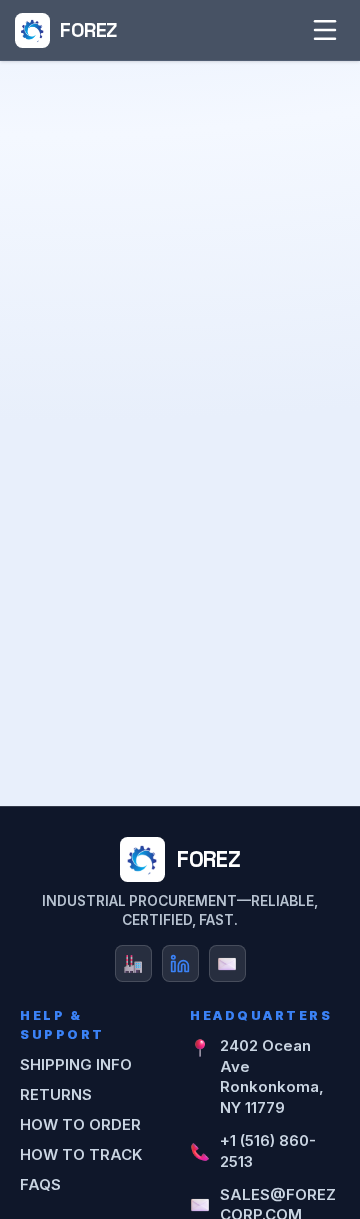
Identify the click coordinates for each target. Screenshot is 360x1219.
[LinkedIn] (180, 963)
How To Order (80, 1124)
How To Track (81, 1154)
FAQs (40, 1184)
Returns (56, 1094)
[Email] (227, 963)
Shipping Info (76, 1064)
